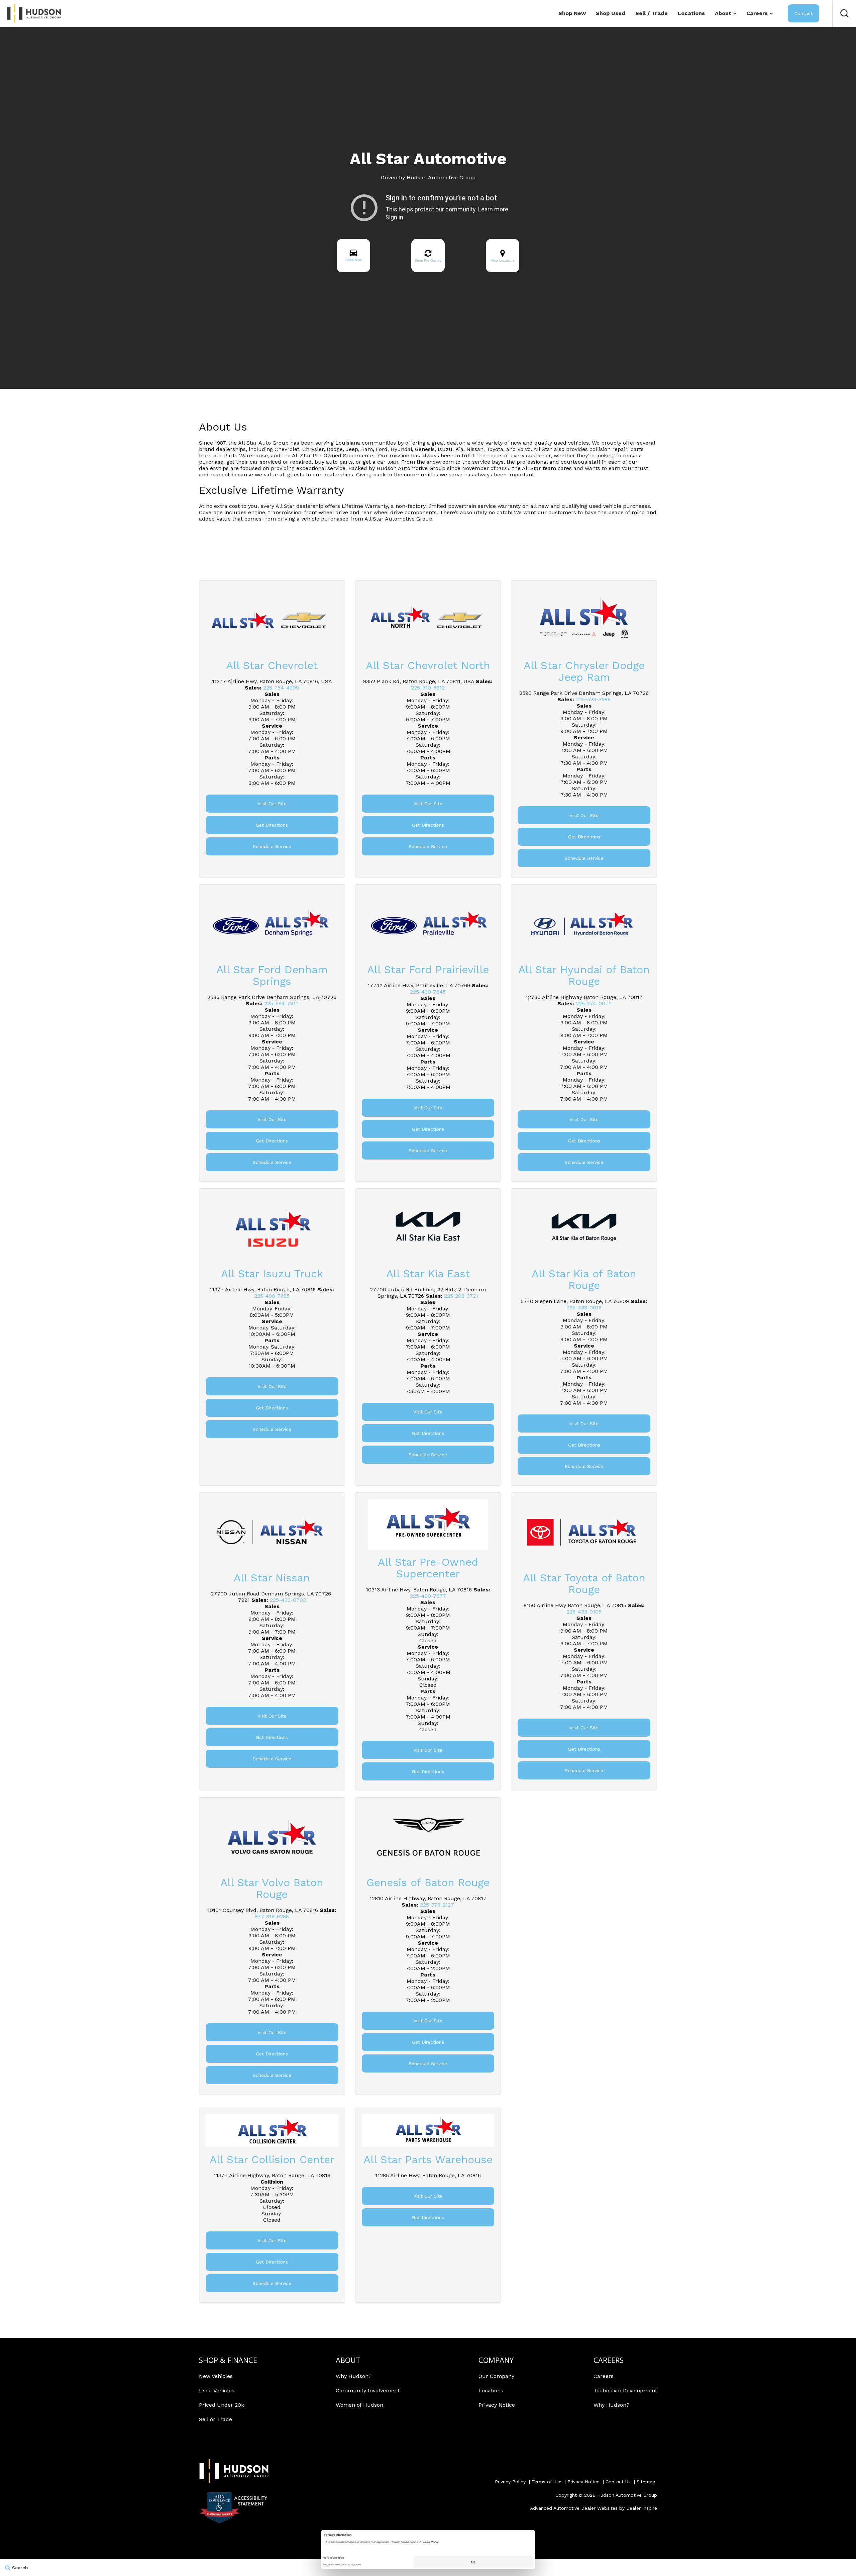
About (723, 13)
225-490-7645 (428, 992)
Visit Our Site (272, 804)
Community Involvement (368, 2390)
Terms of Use (547, 2482)
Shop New (572, 13)
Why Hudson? (354, 2376)
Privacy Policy (510, 2482)
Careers (757, 13)
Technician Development (625, 2390)
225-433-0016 (584, 1308)
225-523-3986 (593, 699)
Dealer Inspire (642, 2508)
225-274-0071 (593, 1003)
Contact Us (618, 2482)
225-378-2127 (437, 1905)
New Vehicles (216, 2376)
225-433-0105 (584, 1612)
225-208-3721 (461, 1296)
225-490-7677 (428, 1596)
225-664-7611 (281, 1003)
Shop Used (611, 13)
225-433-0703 (288, 1600)
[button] (844, 13)
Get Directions (272, 825)
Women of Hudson (359, 2405)
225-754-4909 (281, 688)
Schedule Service (272, 846)
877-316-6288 (272, 1916)
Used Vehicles (217, 2390)
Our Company (496, 2376)
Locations (691, 13)
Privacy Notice (497, 2405)
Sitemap (646, 2482)
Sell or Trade (216, 2419)
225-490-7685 (272, 1296)
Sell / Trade (652, 13)
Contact (804, 13)
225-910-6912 (428, 688)
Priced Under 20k (222, 2405)
